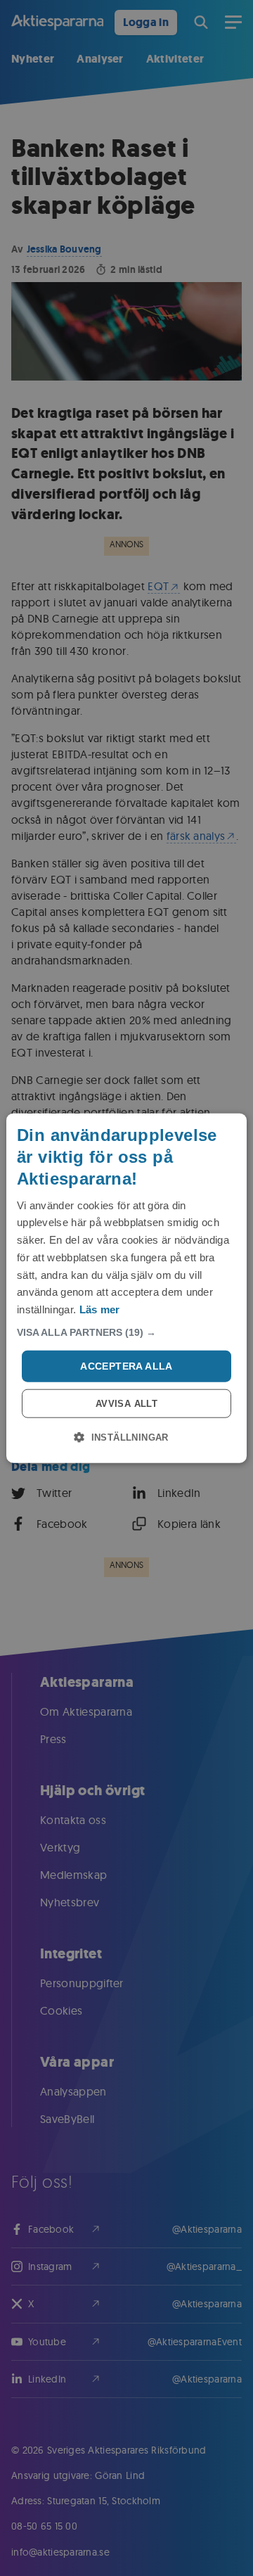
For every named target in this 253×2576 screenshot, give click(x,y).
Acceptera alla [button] (126, 1366)
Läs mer (100, 1309)
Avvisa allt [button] (126, 1403)
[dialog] (126, 1288)
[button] (126, 1332)
